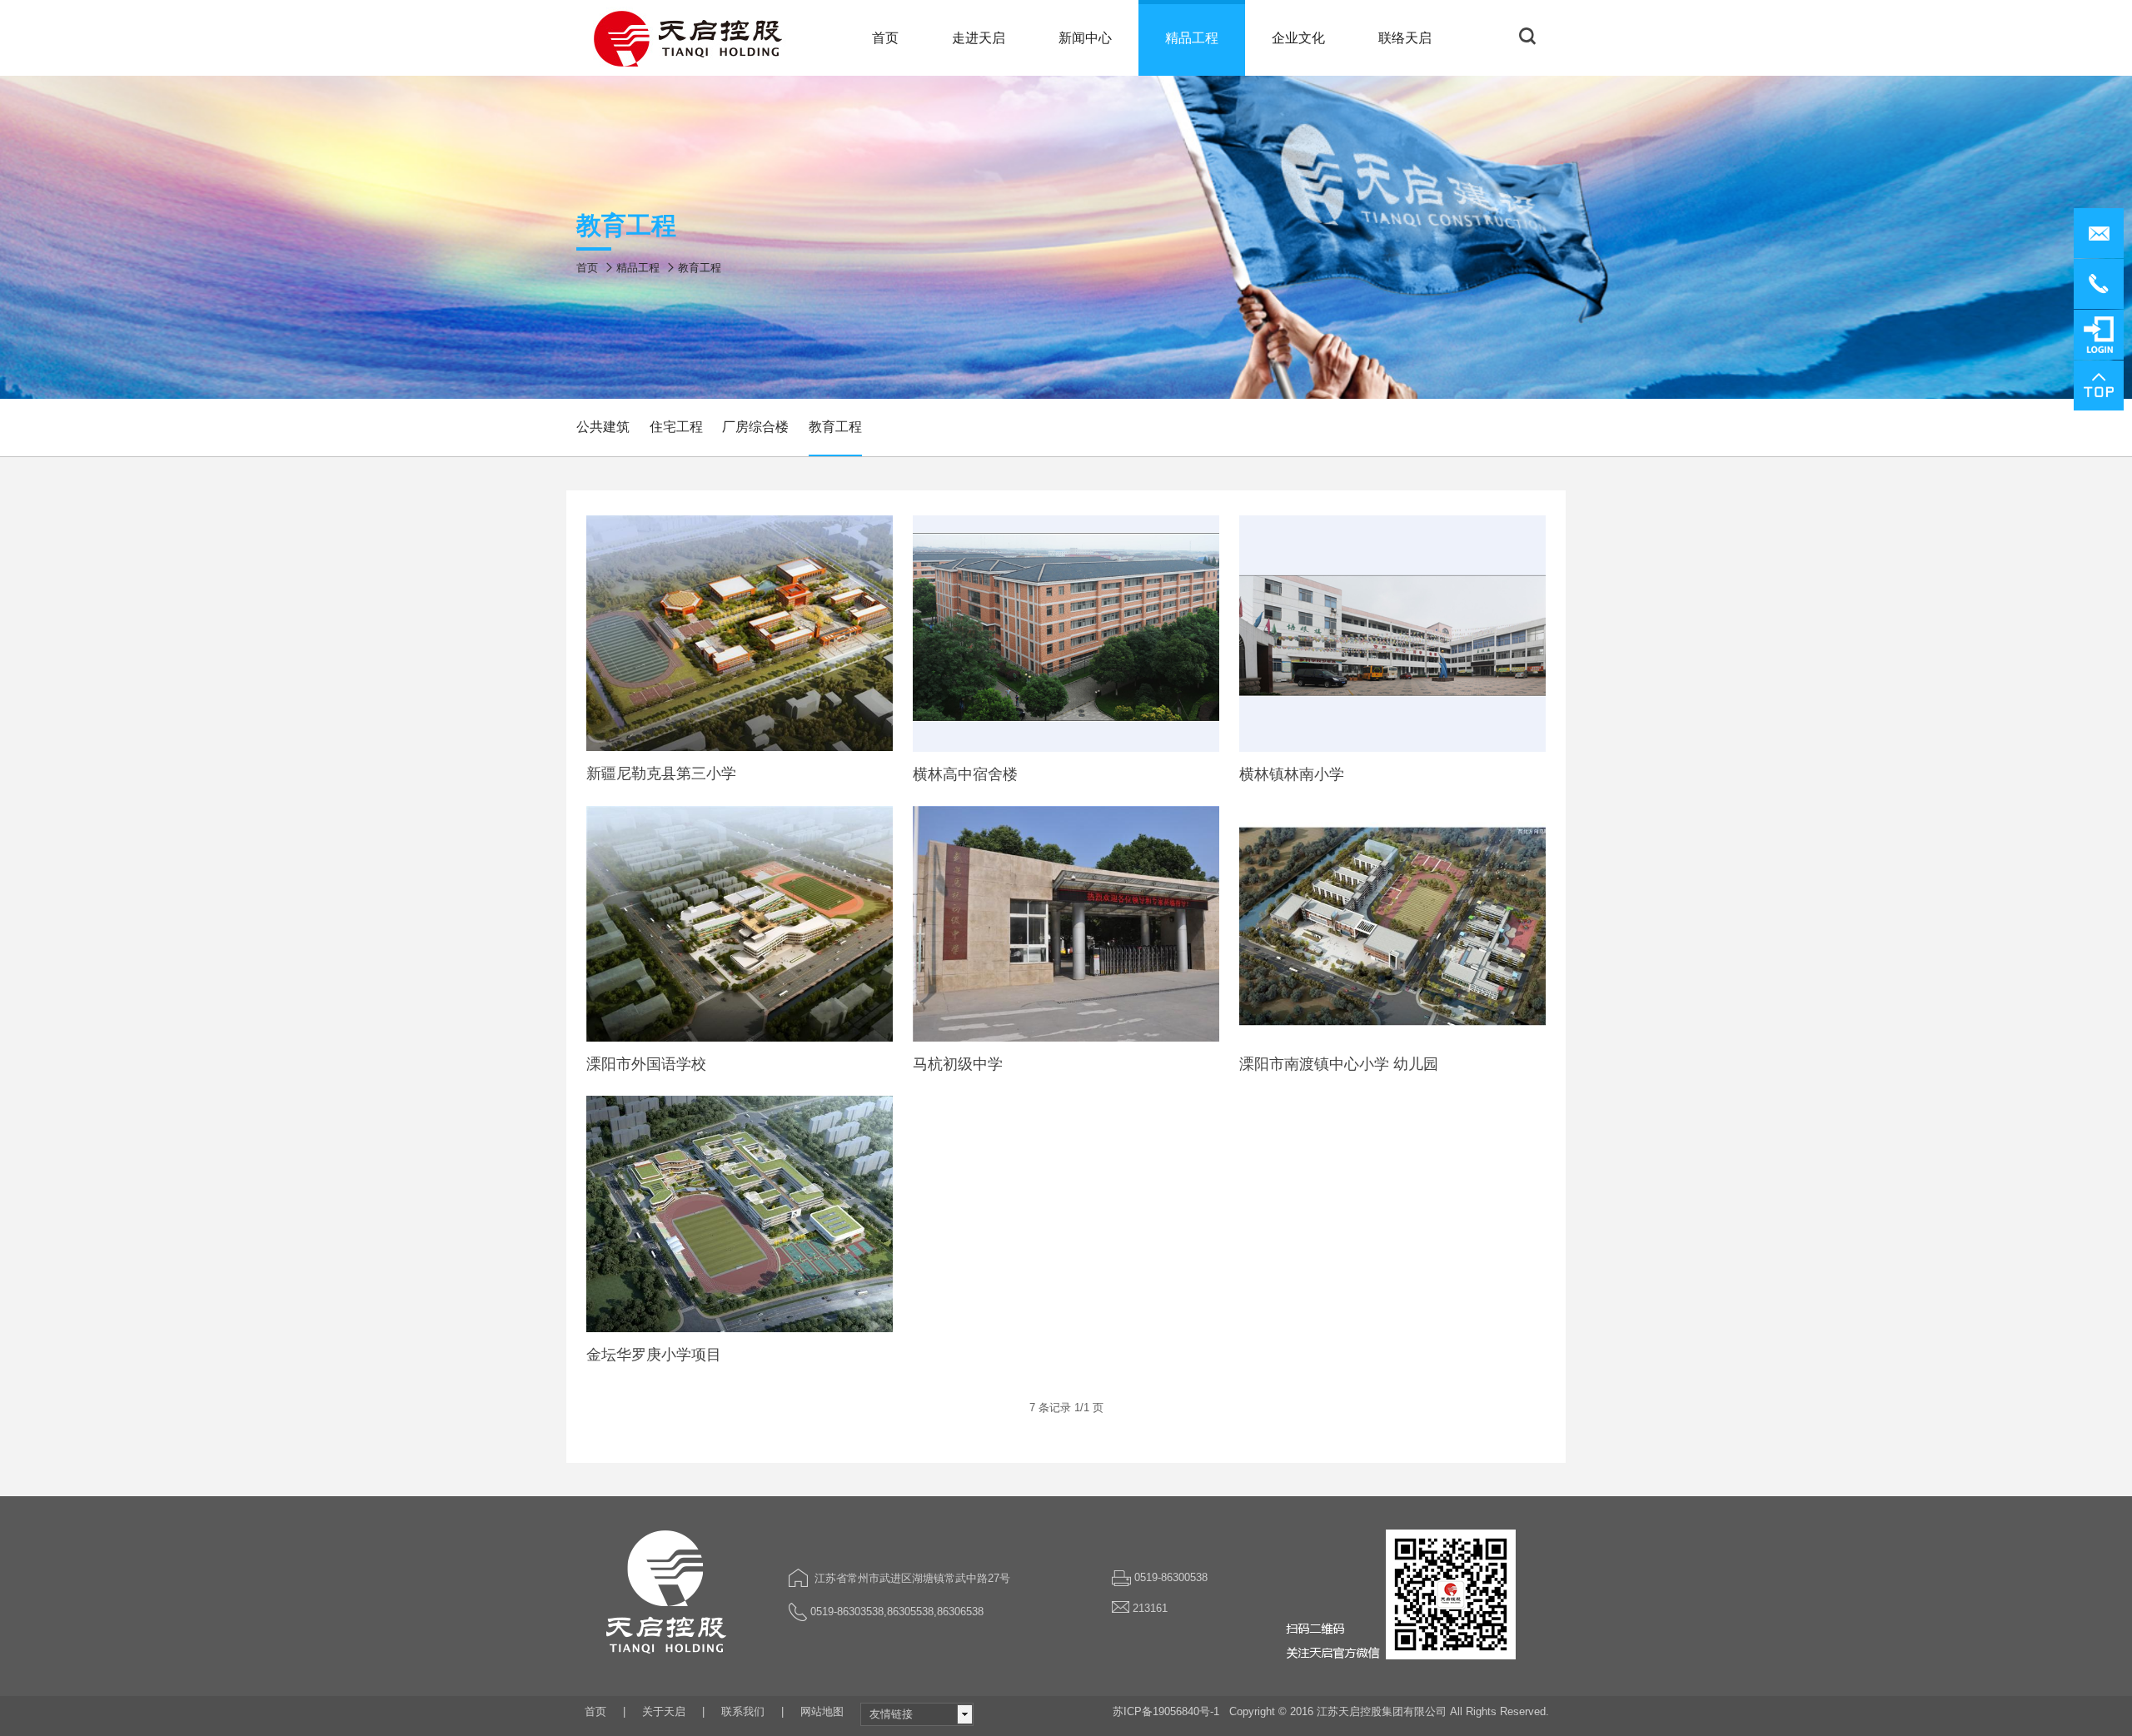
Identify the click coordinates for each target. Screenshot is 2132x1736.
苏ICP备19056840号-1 (1166, 1711)
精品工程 (638, 268)
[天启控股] (690, 38)
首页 (587, 268)
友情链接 (891, 1714)
